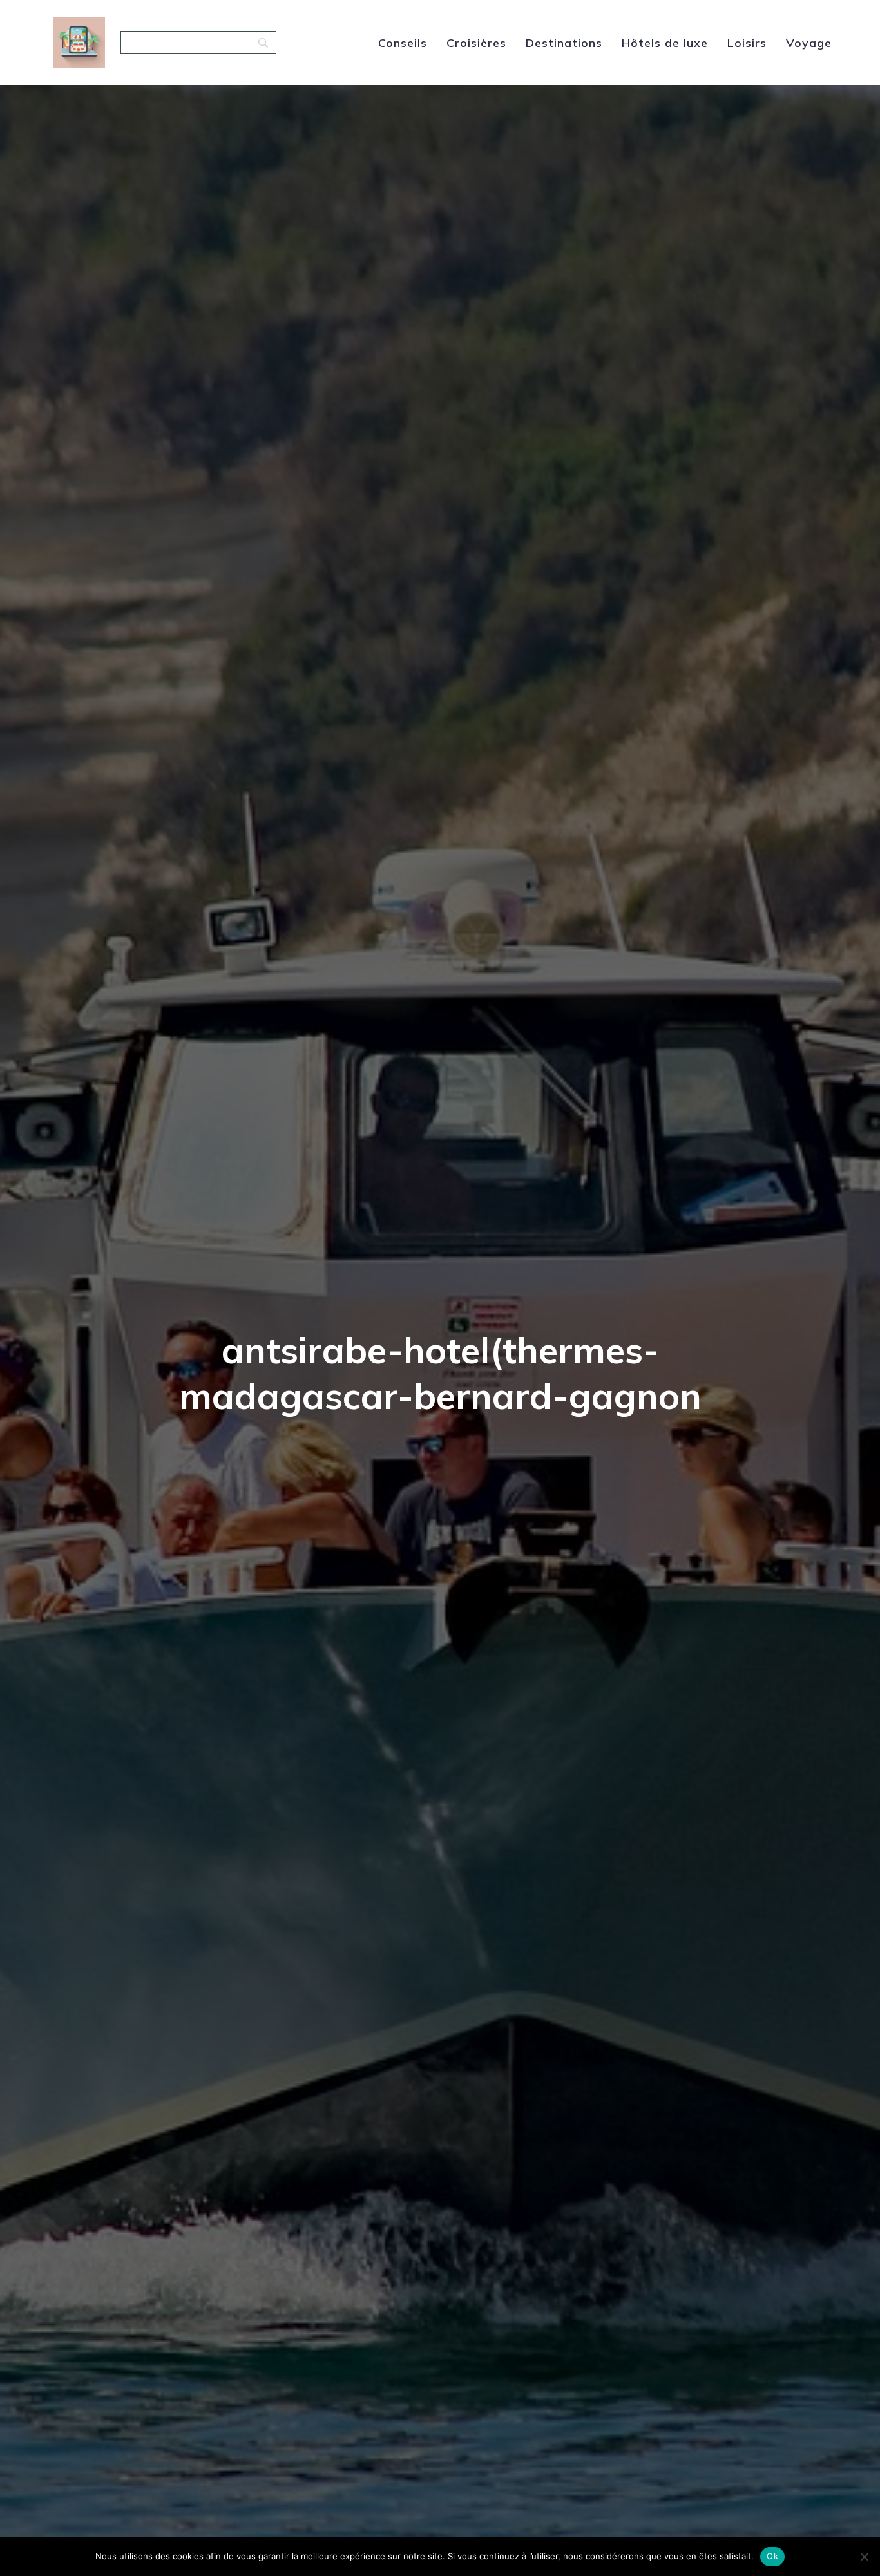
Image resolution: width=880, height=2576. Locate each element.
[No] (864, 2557)
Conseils (403, 43)
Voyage (809, 43)
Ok (772, 2556)
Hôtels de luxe (665, 43)
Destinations (564, 43)
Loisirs (747, 43)
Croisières (476, 43)
